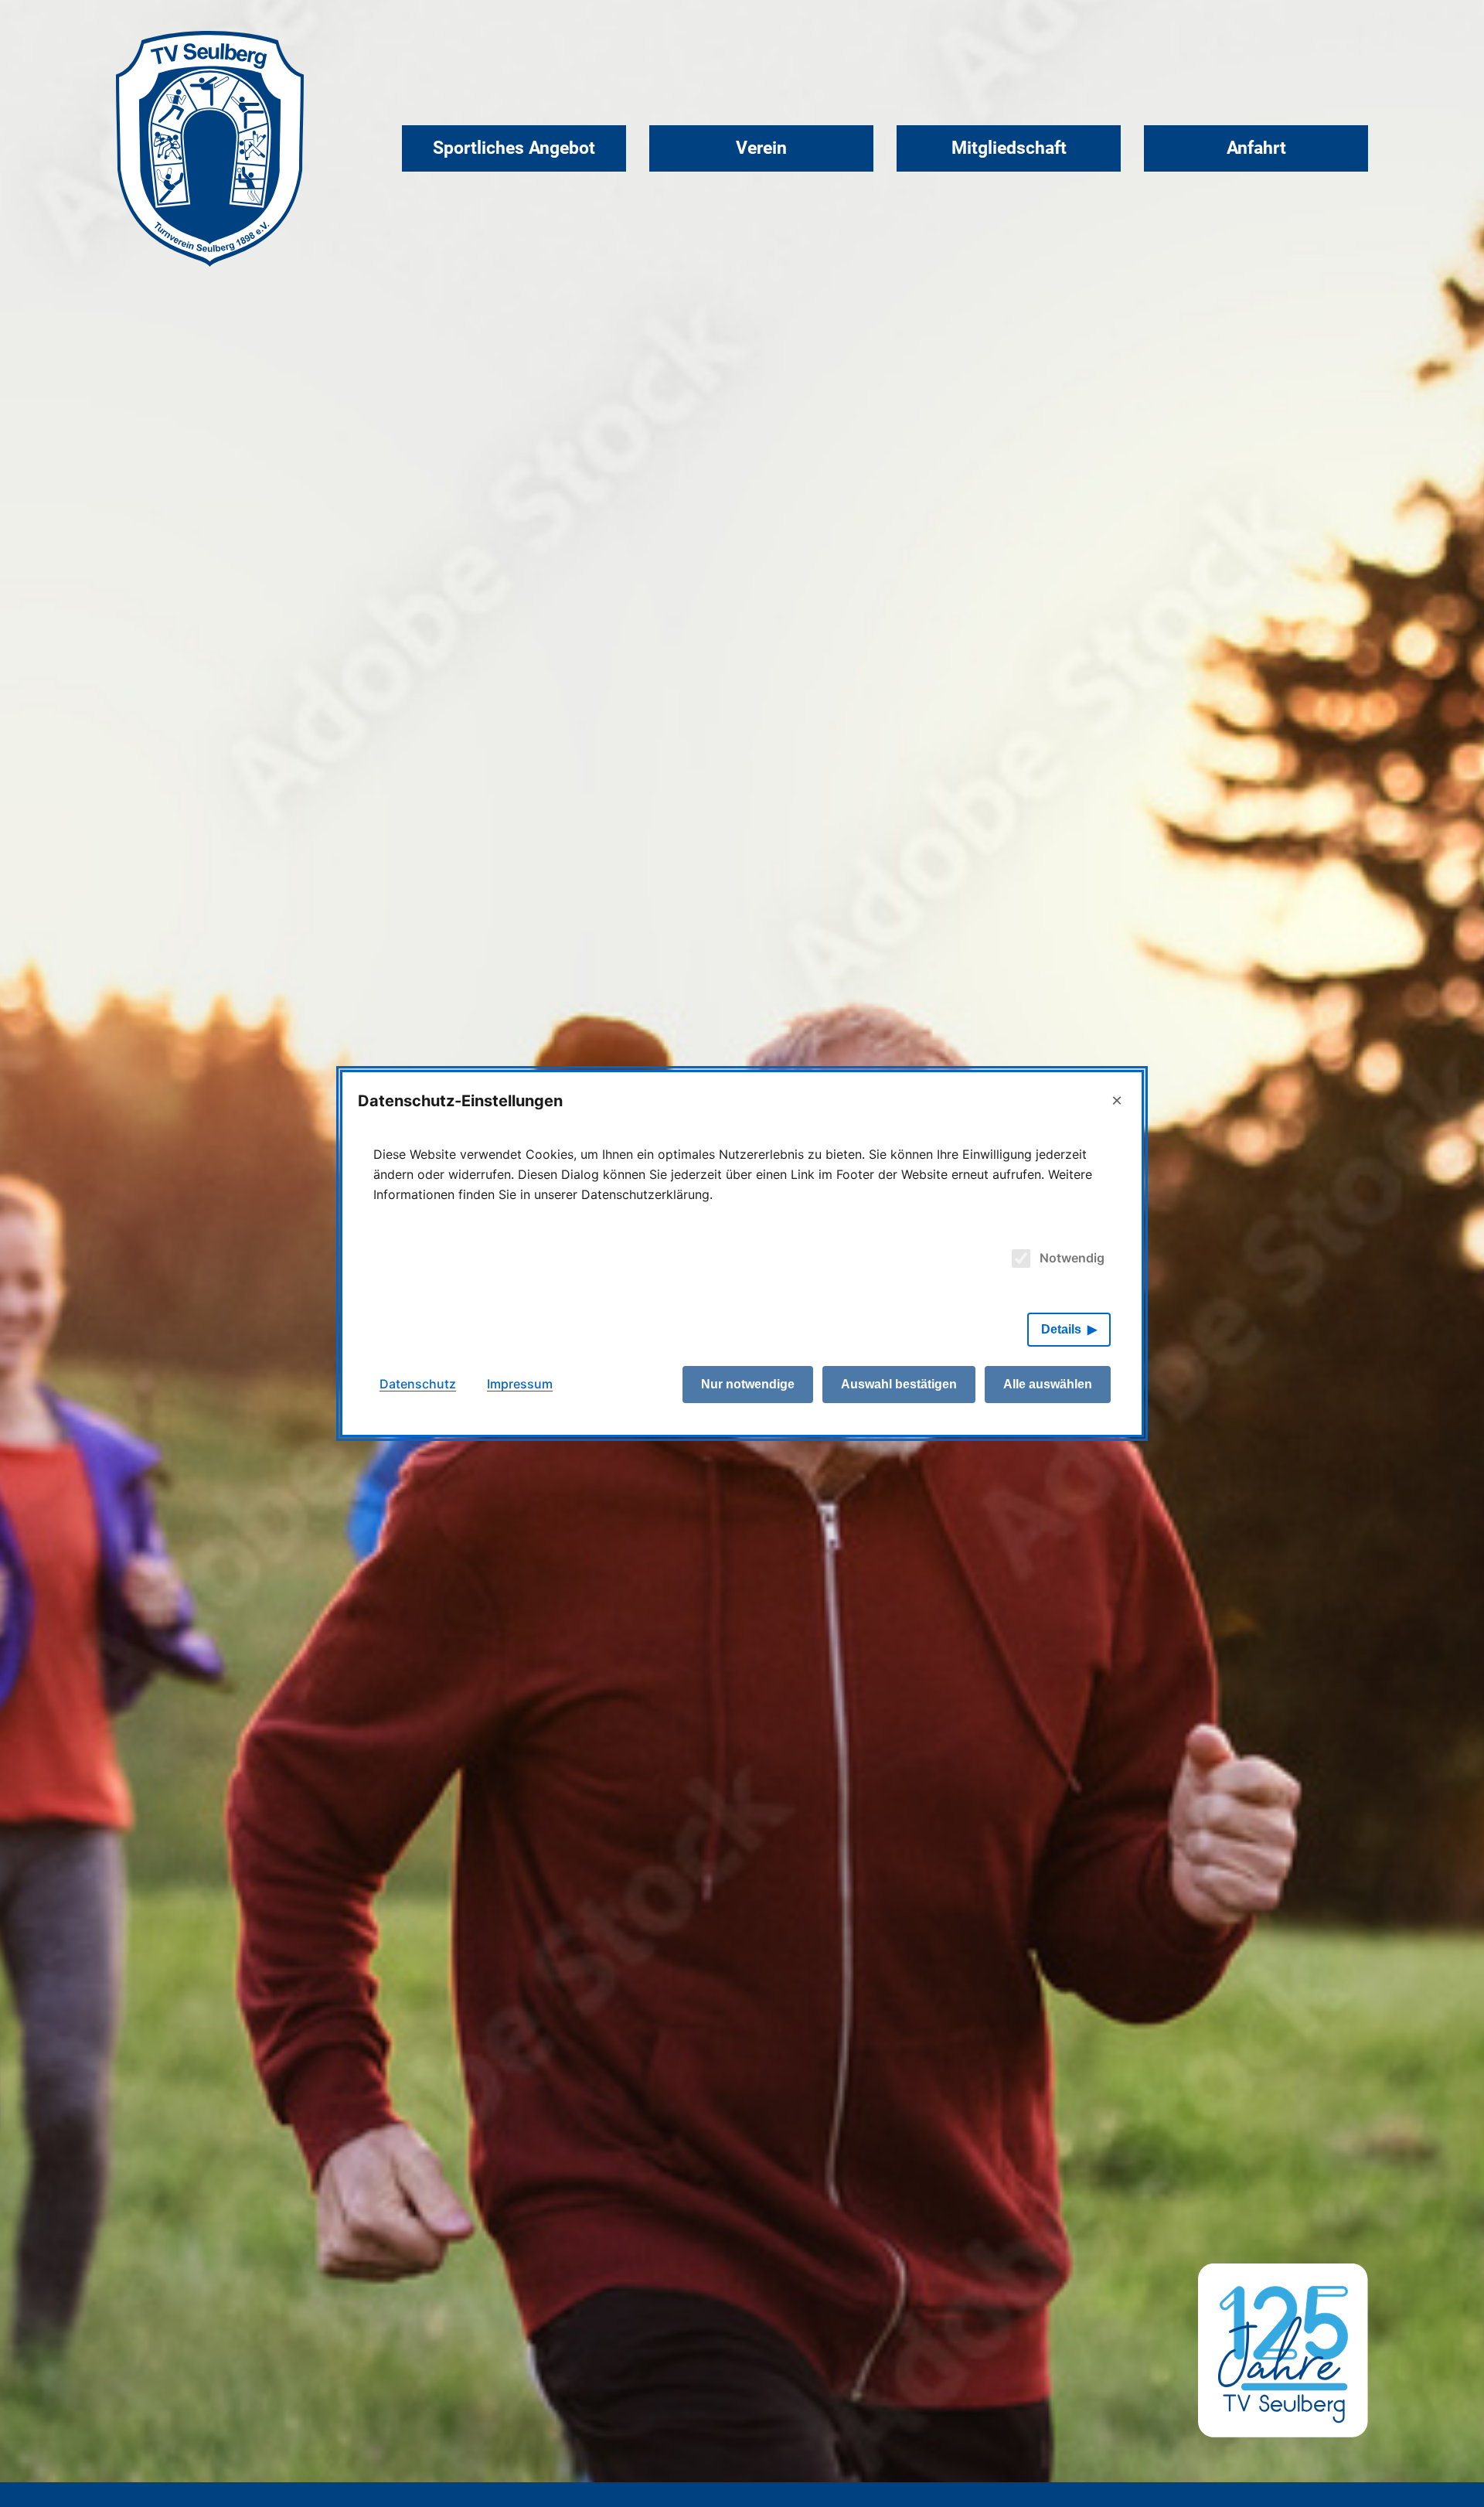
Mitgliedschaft (1009, 148)
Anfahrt (1256, 148)
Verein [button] (761, 148)
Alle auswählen (1048, 1384)
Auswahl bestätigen (899, 1384)
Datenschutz (418, 1384)
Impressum (520, 1384)
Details (1061, 1329)
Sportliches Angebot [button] (514, 148)
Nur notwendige (748, 1384)
